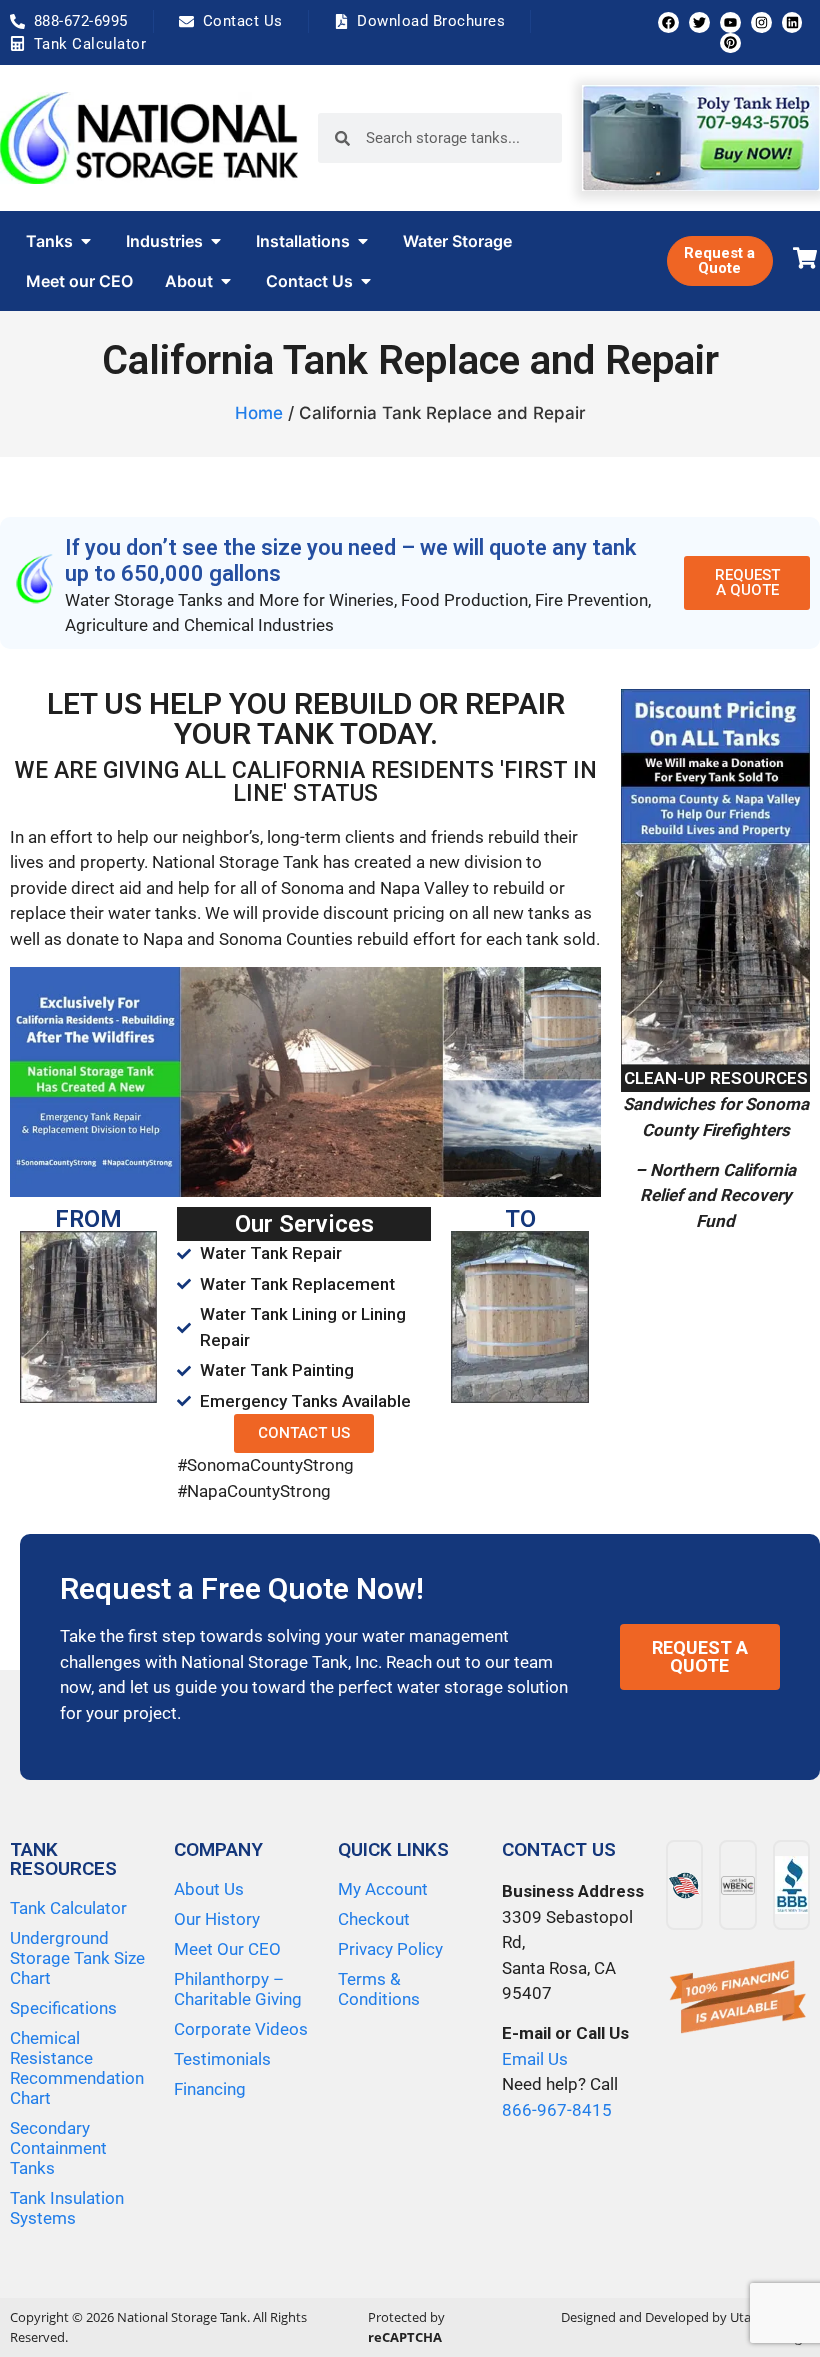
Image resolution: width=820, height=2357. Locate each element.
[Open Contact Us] (366, 281)
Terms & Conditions (379, 1989)
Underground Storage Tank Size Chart (77, 1958)
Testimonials (222, 2059)
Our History (217, 1919)
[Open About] (226, 281)
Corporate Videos (241, 2029)
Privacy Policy (390, 1949)
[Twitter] (699, 22)
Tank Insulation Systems (67, 2208)
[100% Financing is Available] (738, 1998)
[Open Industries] (216, 241)
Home (259, 413)
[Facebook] (668, 22)
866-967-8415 (557, 2110)
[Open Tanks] (86, 241)
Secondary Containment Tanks (58, 2148)
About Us (209, 1889)
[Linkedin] (792, 22)
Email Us (535, 2059)
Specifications (63, 2008)
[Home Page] (149, 138)
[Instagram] (761, 22)
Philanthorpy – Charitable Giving (238, 1989)
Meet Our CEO (227, 1949)
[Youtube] (730, 22)
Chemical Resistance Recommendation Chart (77, 2068)
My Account (383, 1889)
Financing (210, 2089)
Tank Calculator (68, 1908)
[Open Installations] (363, 241)
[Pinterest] (730, 43)
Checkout (374, 1919)
